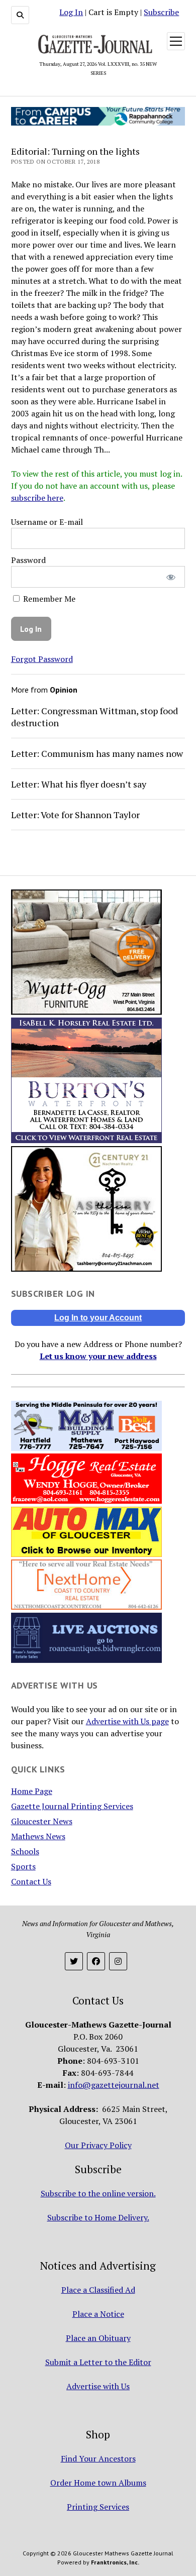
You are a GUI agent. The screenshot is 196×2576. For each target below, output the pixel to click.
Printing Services (98, 2507)
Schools (25, 1851)
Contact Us (31, 1881)
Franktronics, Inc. (115, 2562)
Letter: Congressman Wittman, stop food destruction (94, 717)
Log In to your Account (98, 1318)
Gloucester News (42, 1821)
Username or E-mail (47, 522)
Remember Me (48, 599)
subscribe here (37, 498)
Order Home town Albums (98, 2483)
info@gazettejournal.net (114, 2085)
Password (28, 560)
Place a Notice (98, 2314)
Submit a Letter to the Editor (98, 2362)
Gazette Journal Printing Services (72, 1806)
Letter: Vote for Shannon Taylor (75, 815)
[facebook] (96, 1961)
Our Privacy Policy (98, 2145)
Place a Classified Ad (98, 2290)
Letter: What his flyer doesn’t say (79, 784)
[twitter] (74, 1961)
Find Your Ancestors (98, 2458)
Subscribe (161, 12)
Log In (71, 12)
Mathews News (38, 1836)
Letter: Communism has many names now (97, 753)
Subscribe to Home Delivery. (98, 2217)
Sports (23, 1866)
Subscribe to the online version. (98, 2193)
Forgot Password (42, 659)
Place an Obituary (98, 2338)
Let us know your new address (98, 1356)
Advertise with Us (98, 2386)
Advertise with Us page (127, 1721)
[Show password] (171, 577)
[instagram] (118, 1961)
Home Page (32, 1791)
